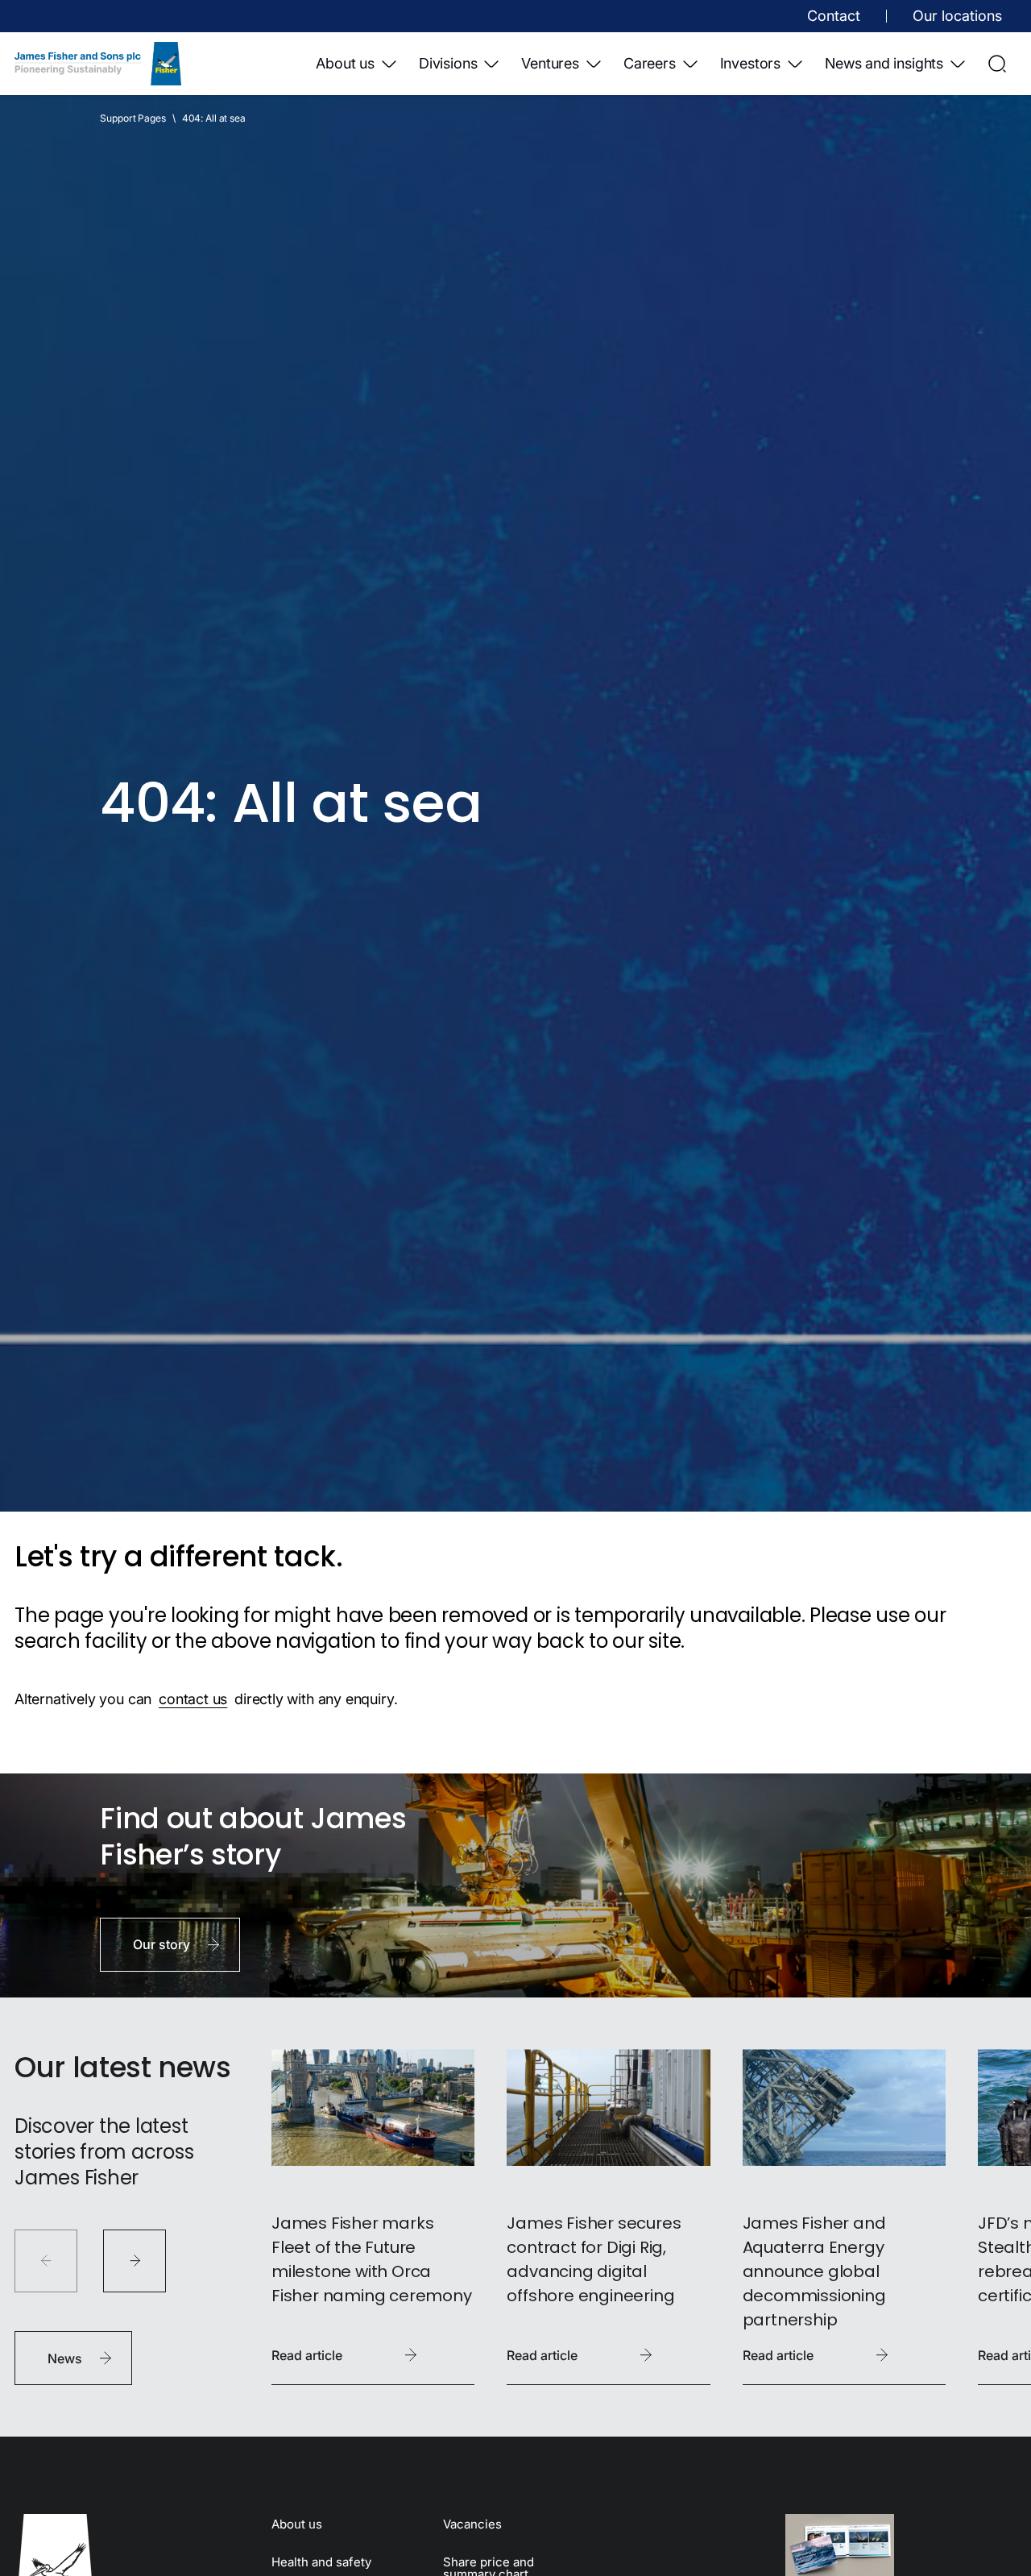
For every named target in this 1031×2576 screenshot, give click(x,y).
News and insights (884, 63)
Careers (650, 63)
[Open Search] (997, 64)
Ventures (550, 63)
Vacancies (472, 2524)
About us (345, 63)
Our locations (957, 16)
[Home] (98, 64)
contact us (193, 1699)
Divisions (448, 63)
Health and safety (321, 2562)
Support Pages (132, 118)
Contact (834, 16)
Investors (750, 63)
